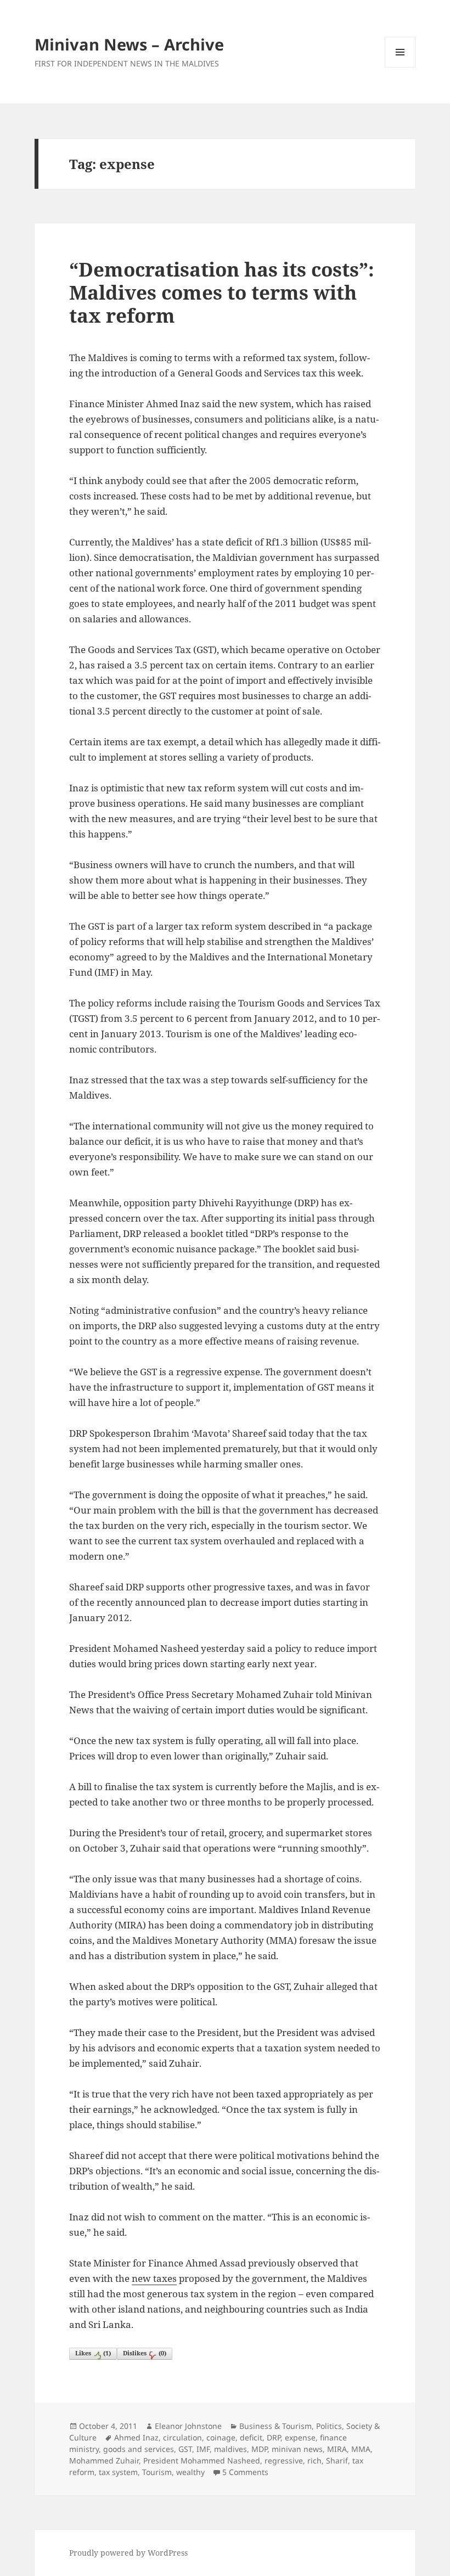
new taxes (154, 2278)
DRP (274, 2437)
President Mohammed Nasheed (202, 2460)
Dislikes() (145, 2353)
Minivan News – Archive (129, 44)
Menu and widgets (400, 67)
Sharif (337, 2460)
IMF (203, 2449)
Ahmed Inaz (136, 2437)
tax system (118, 2472)
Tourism (157, 2472)
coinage (221, 2437)
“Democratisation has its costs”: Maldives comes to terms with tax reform (222, 292)
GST (185, 2449)
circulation (182, 2437)
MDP (259, 2449)
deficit (251, 2437)
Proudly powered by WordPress (128, 2553)
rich (314, 2460)
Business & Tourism (275, 2426)
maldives (230, 2449)
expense (300, 2437)
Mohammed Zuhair (104, 2460)
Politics (329, 2426)
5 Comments (245, 2472)
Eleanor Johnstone (188, 2426)
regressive (284, 2460)
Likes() (93, 2353)
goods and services (139, 2449)
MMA (361, 2449)
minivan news (297, 2449)
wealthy (190, 2472)
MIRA (337, 2449)
